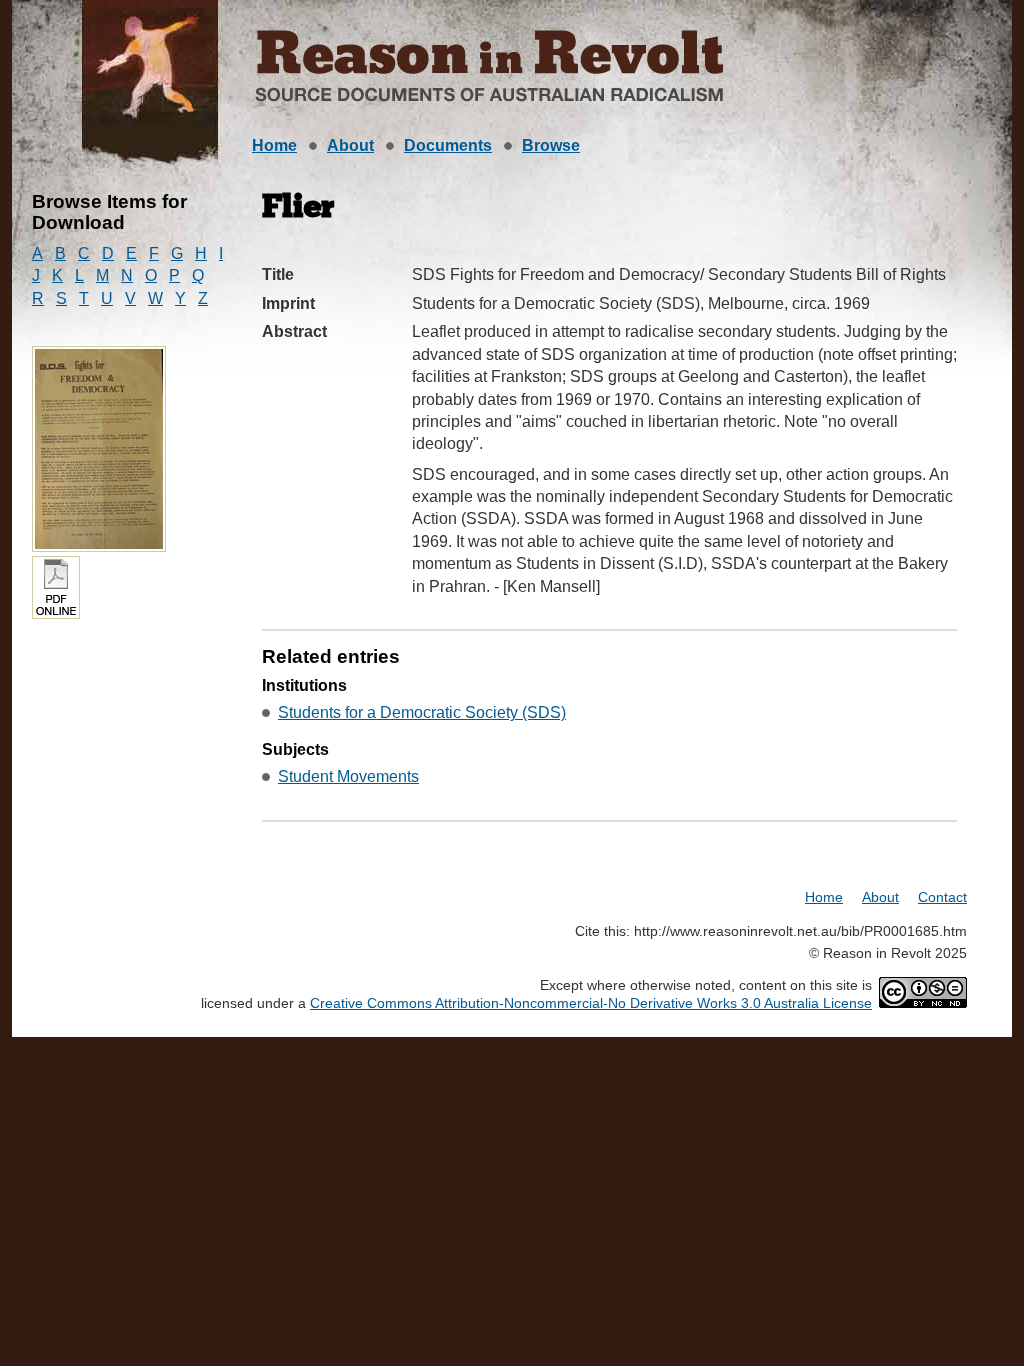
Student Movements (348, 776)
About (350, 145)
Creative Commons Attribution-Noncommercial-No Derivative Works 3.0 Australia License (591, 1003)
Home (274, 145)
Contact (942, 897)
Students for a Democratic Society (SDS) (422, 712)
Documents (448, 145)
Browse (551, 145)
